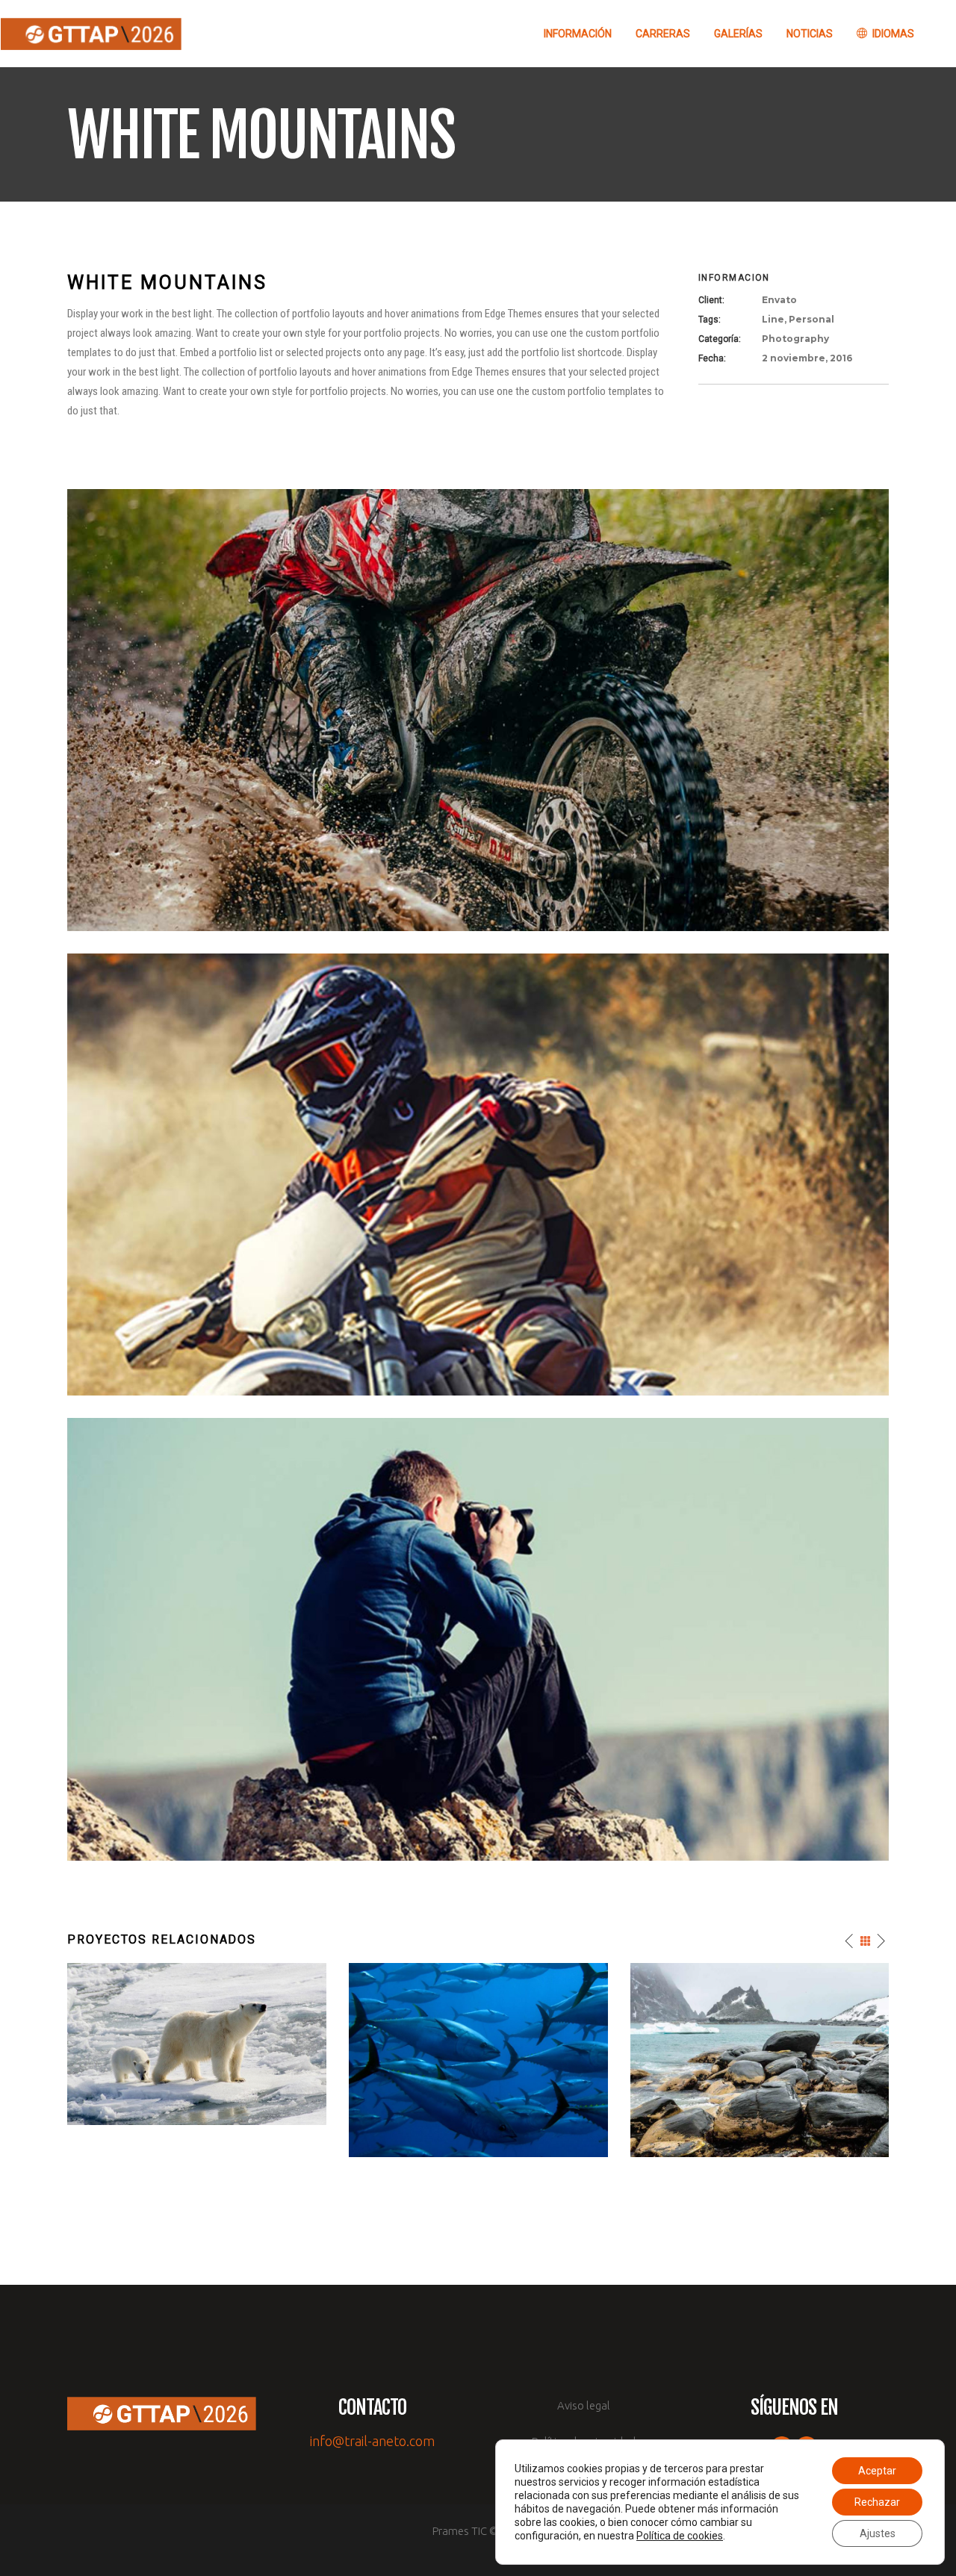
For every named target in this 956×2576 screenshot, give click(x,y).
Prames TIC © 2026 (478, 2531)
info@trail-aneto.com (372, 2441)
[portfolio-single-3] (478, 709)
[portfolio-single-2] (478, 1174)
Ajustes (878, 2533)
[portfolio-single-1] (478, 1638)
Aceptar (877, 2471)
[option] (197, 2044)
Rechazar (877, 2502)
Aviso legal (584, 2405)
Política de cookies (680, 2536)
